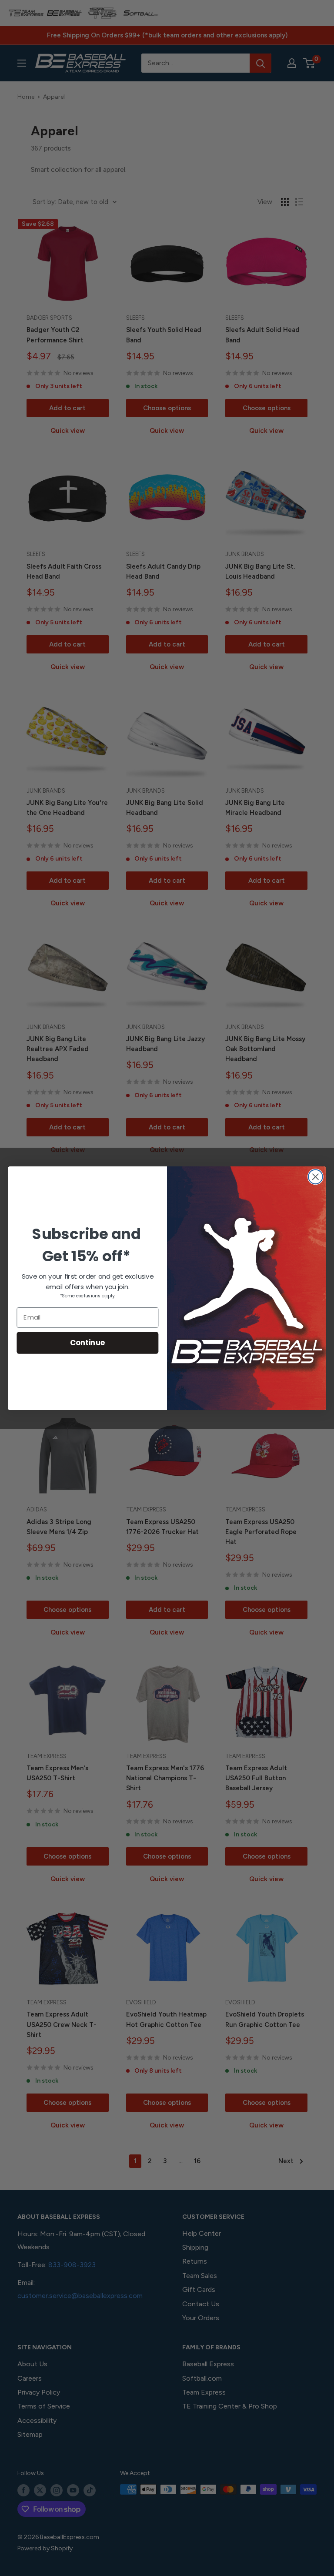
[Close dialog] (316, 1177)
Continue (88, 1342)
